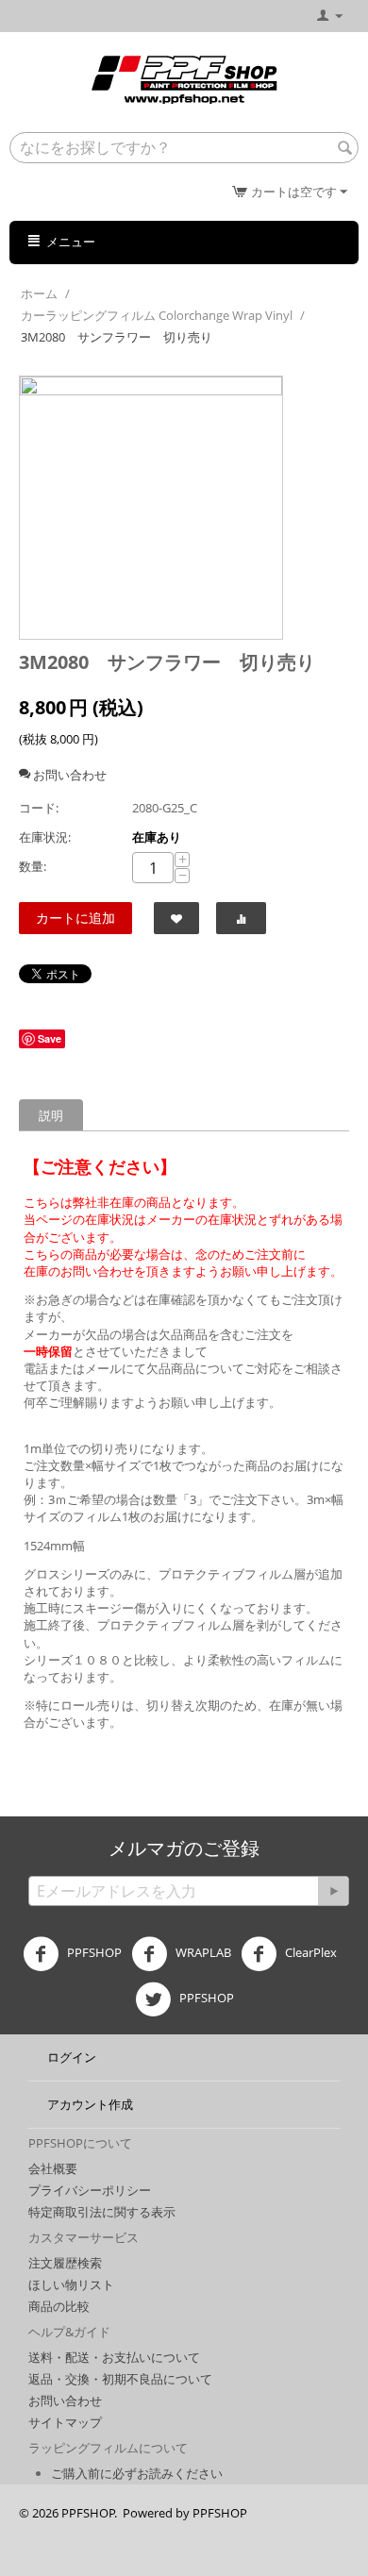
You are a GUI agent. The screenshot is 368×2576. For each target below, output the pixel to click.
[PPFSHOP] (184, 78)
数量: (33, 866)
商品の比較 (59, 2306)
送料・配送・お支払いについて (114, 2357)
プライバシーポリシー (90, 2190)
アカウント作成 (90, 2104)
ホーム (39, 293)
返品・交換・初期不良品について (120, 2379)
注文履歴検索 (65, 2263)
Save (50, 1038)
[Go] (333, 1891)
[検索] (344, 149)
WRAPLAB (202, 1953)
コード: (39, 808)
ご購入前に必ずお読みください (137, 2473)
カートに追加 (75, 918)
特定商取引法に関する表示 (102, 2212)
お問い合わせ (65, 2400)
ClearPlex (309, 1953)
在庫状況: (45, 837)
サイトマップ (65, 2422)
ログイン (72, 2057)
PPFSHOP (93, 1953)
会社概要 (53, 2168)
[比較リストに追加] (241, 918)
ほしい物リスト (71, 2284)
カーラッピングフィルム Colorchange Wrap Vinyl (157, 315)
